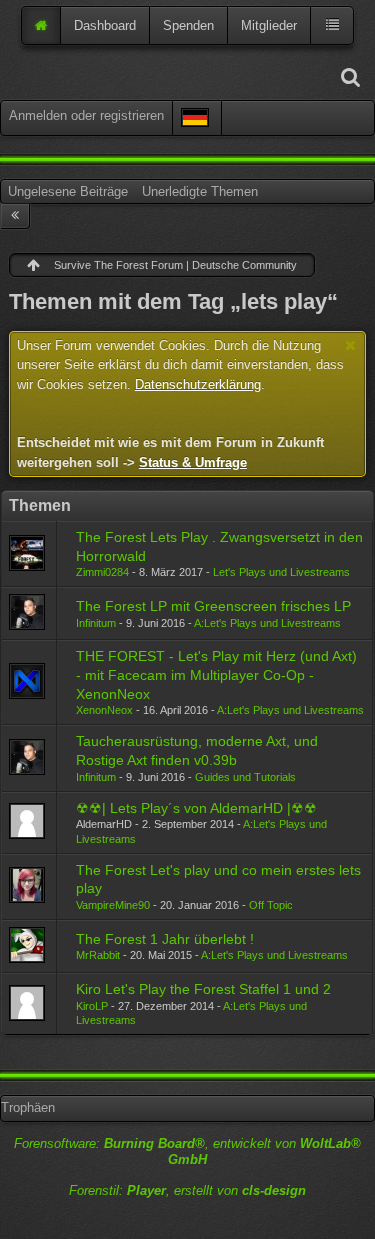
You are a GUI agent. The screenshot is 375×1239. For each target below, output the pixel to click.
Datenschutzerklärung (198, 384)
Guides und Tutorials (245, 777)
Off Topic (271, 905)
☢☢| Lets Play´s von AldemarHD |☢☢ (196, 808)
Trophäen (28, 1107)
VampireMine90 (113, 905)
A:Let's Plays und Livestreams (267, 623)
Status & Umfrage (193, 462)
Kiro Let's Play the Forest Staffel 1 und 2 (203, 989)
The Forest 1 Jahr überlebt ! (165, 939)
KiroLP (92, 1006)
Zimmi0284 (102, 572)
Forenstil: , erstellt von (187, 1190)
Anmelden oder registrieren (86, 115)
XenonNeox (104, 710)
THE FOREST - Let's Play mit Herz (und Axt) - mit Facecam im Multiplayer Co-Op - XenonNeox (216, 674)
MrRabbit (98, 955)
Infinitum (96, 623)
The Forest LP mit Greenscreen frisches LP (213, 606)
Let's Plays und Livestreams (281, 572)
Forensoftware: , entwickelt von (187, 1152)
